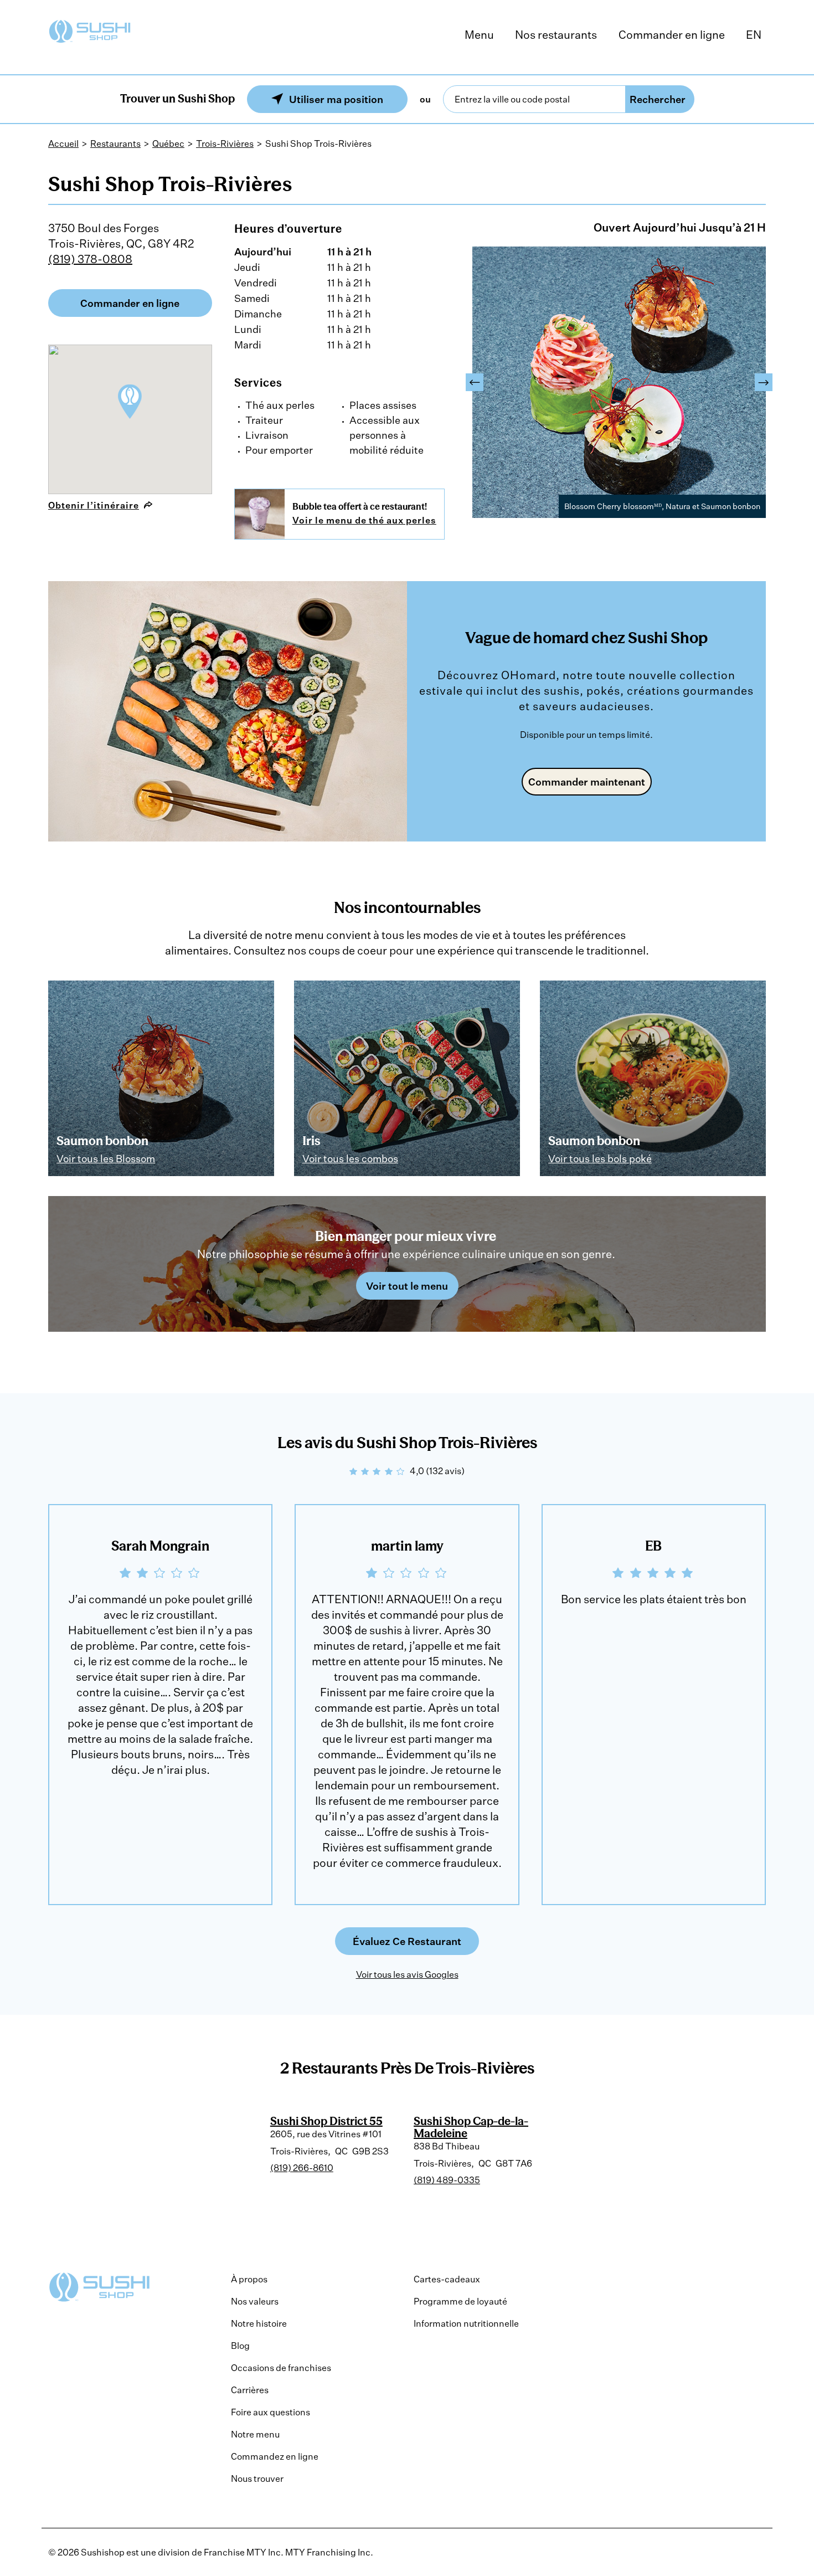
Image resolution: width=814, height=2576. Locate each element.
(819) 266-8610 (302, 2168)
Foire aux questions (271, 2412)
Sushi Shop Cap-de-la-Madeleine (471, 2127)
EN (754, 35)
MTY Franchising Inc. (329, 2552)
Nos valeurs (255, 2301)
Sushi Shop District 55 (326, 2121)
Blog (240, 2346)
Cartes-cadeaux (447, 2279)
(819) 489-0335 (447, 2180)
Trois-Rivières (225, 143)
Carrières (250, 2390)
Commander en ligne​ (130, 303)
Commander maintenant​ (587, 782)
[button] (475, 382)
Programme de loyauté (460, 2301)
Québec (168, 143)
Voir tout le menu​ (407, 1286)
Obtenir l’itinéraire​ (94, 505)
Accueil (63, 143)
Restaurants (115, 143)
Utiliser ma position (336, 99)
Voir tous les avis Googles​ (407, 1974)
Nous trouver (257, 2478)
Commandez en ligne (275, 2456)
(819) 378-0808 (90, 259)
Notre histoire (259, 2323)
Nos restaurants (556, 35)
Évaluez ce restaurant (407, 1941)
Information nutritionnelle (466, 2323)
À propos (249, 2279)
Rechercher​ (658, 99)
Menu (479, 35)
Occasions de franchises (281, 2368)
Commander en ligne (672, 35)
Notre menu (255, 2434)
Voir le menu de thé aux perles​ (364, 520)
